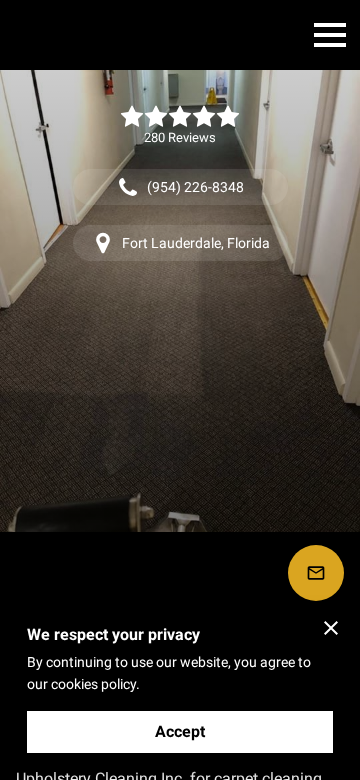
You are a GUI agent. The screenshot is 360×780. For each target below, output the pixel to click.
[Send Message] (316, 573)
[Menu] (330, 35)
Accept (180, 731)
